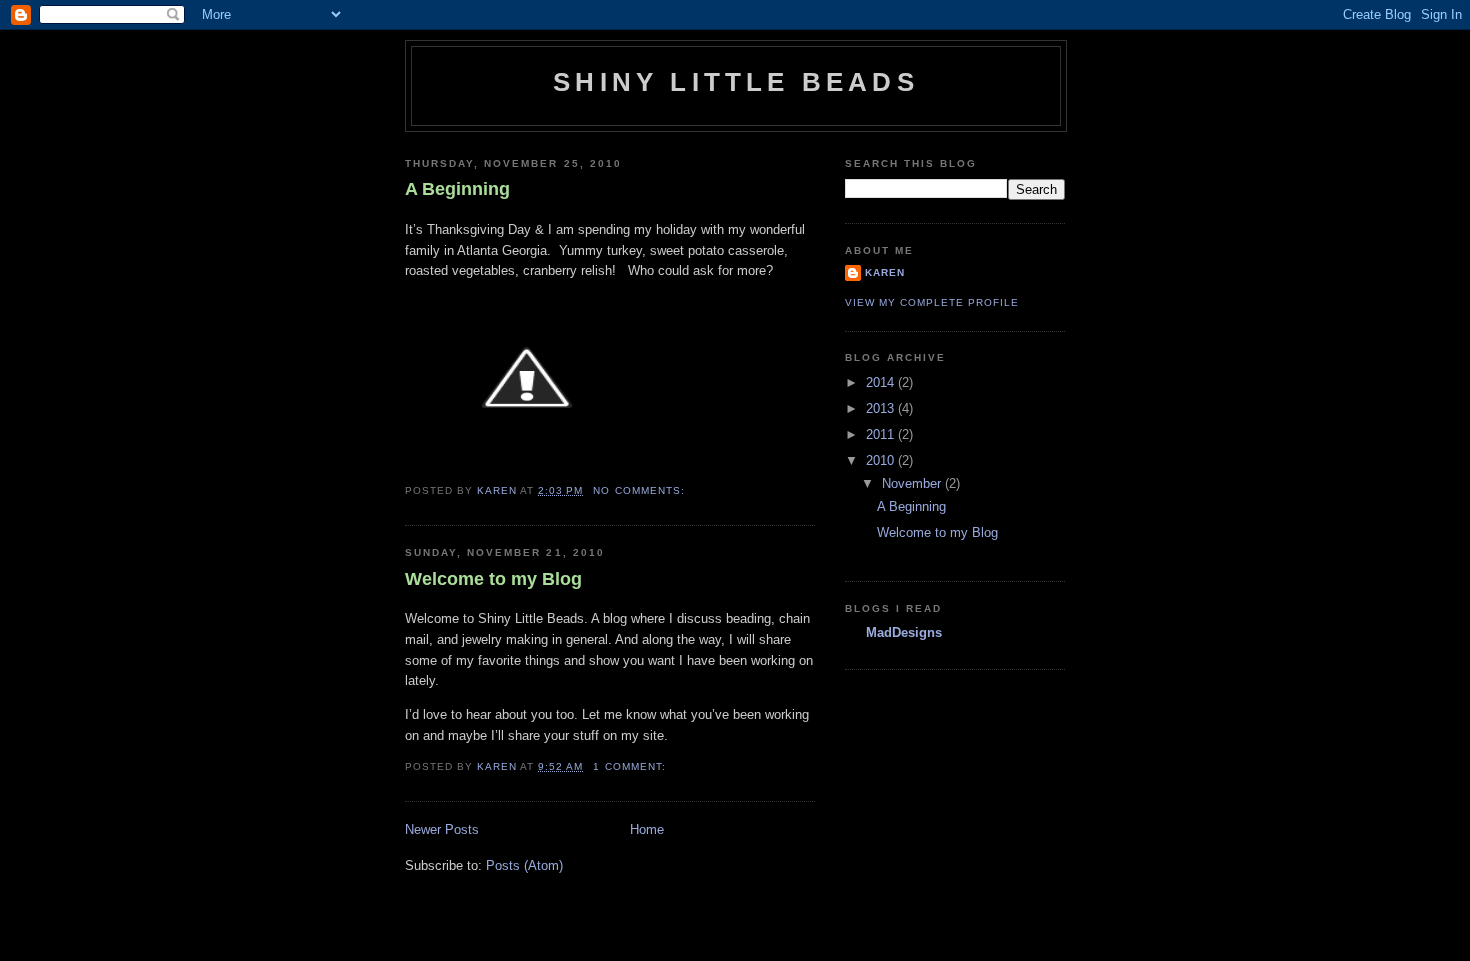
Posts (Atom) (524, 865)
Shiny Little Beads (736, 82)
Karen (885, 272)
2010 (882, 460)
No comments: (640, 490)
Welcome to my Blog (493, 579)
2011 (882, 434)
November (913, 483)
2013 (882, 408)
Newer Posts (442, 829)
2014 (882, 382)
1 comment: (631, 766)
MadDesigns (904, 632)
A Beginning (457, 189)
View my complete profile (932, 302)
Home (647, 829)
